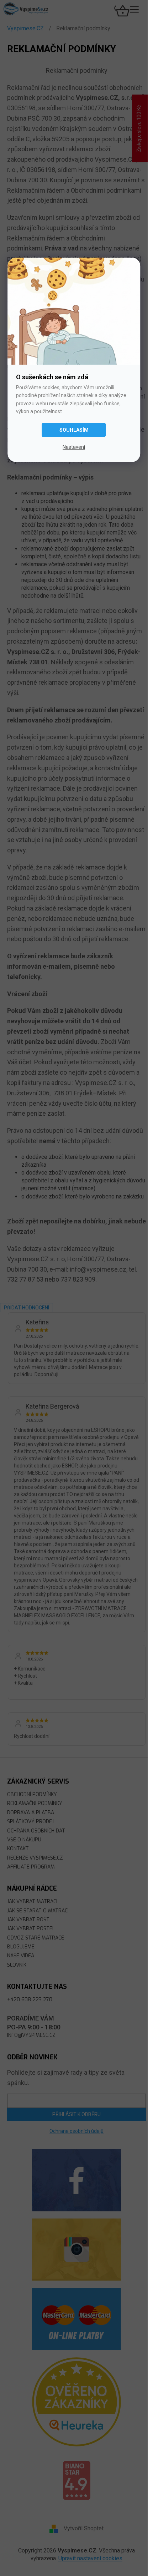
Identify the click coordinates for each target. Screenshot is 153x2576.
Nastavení (74, 447)
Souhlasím (74, 430)
